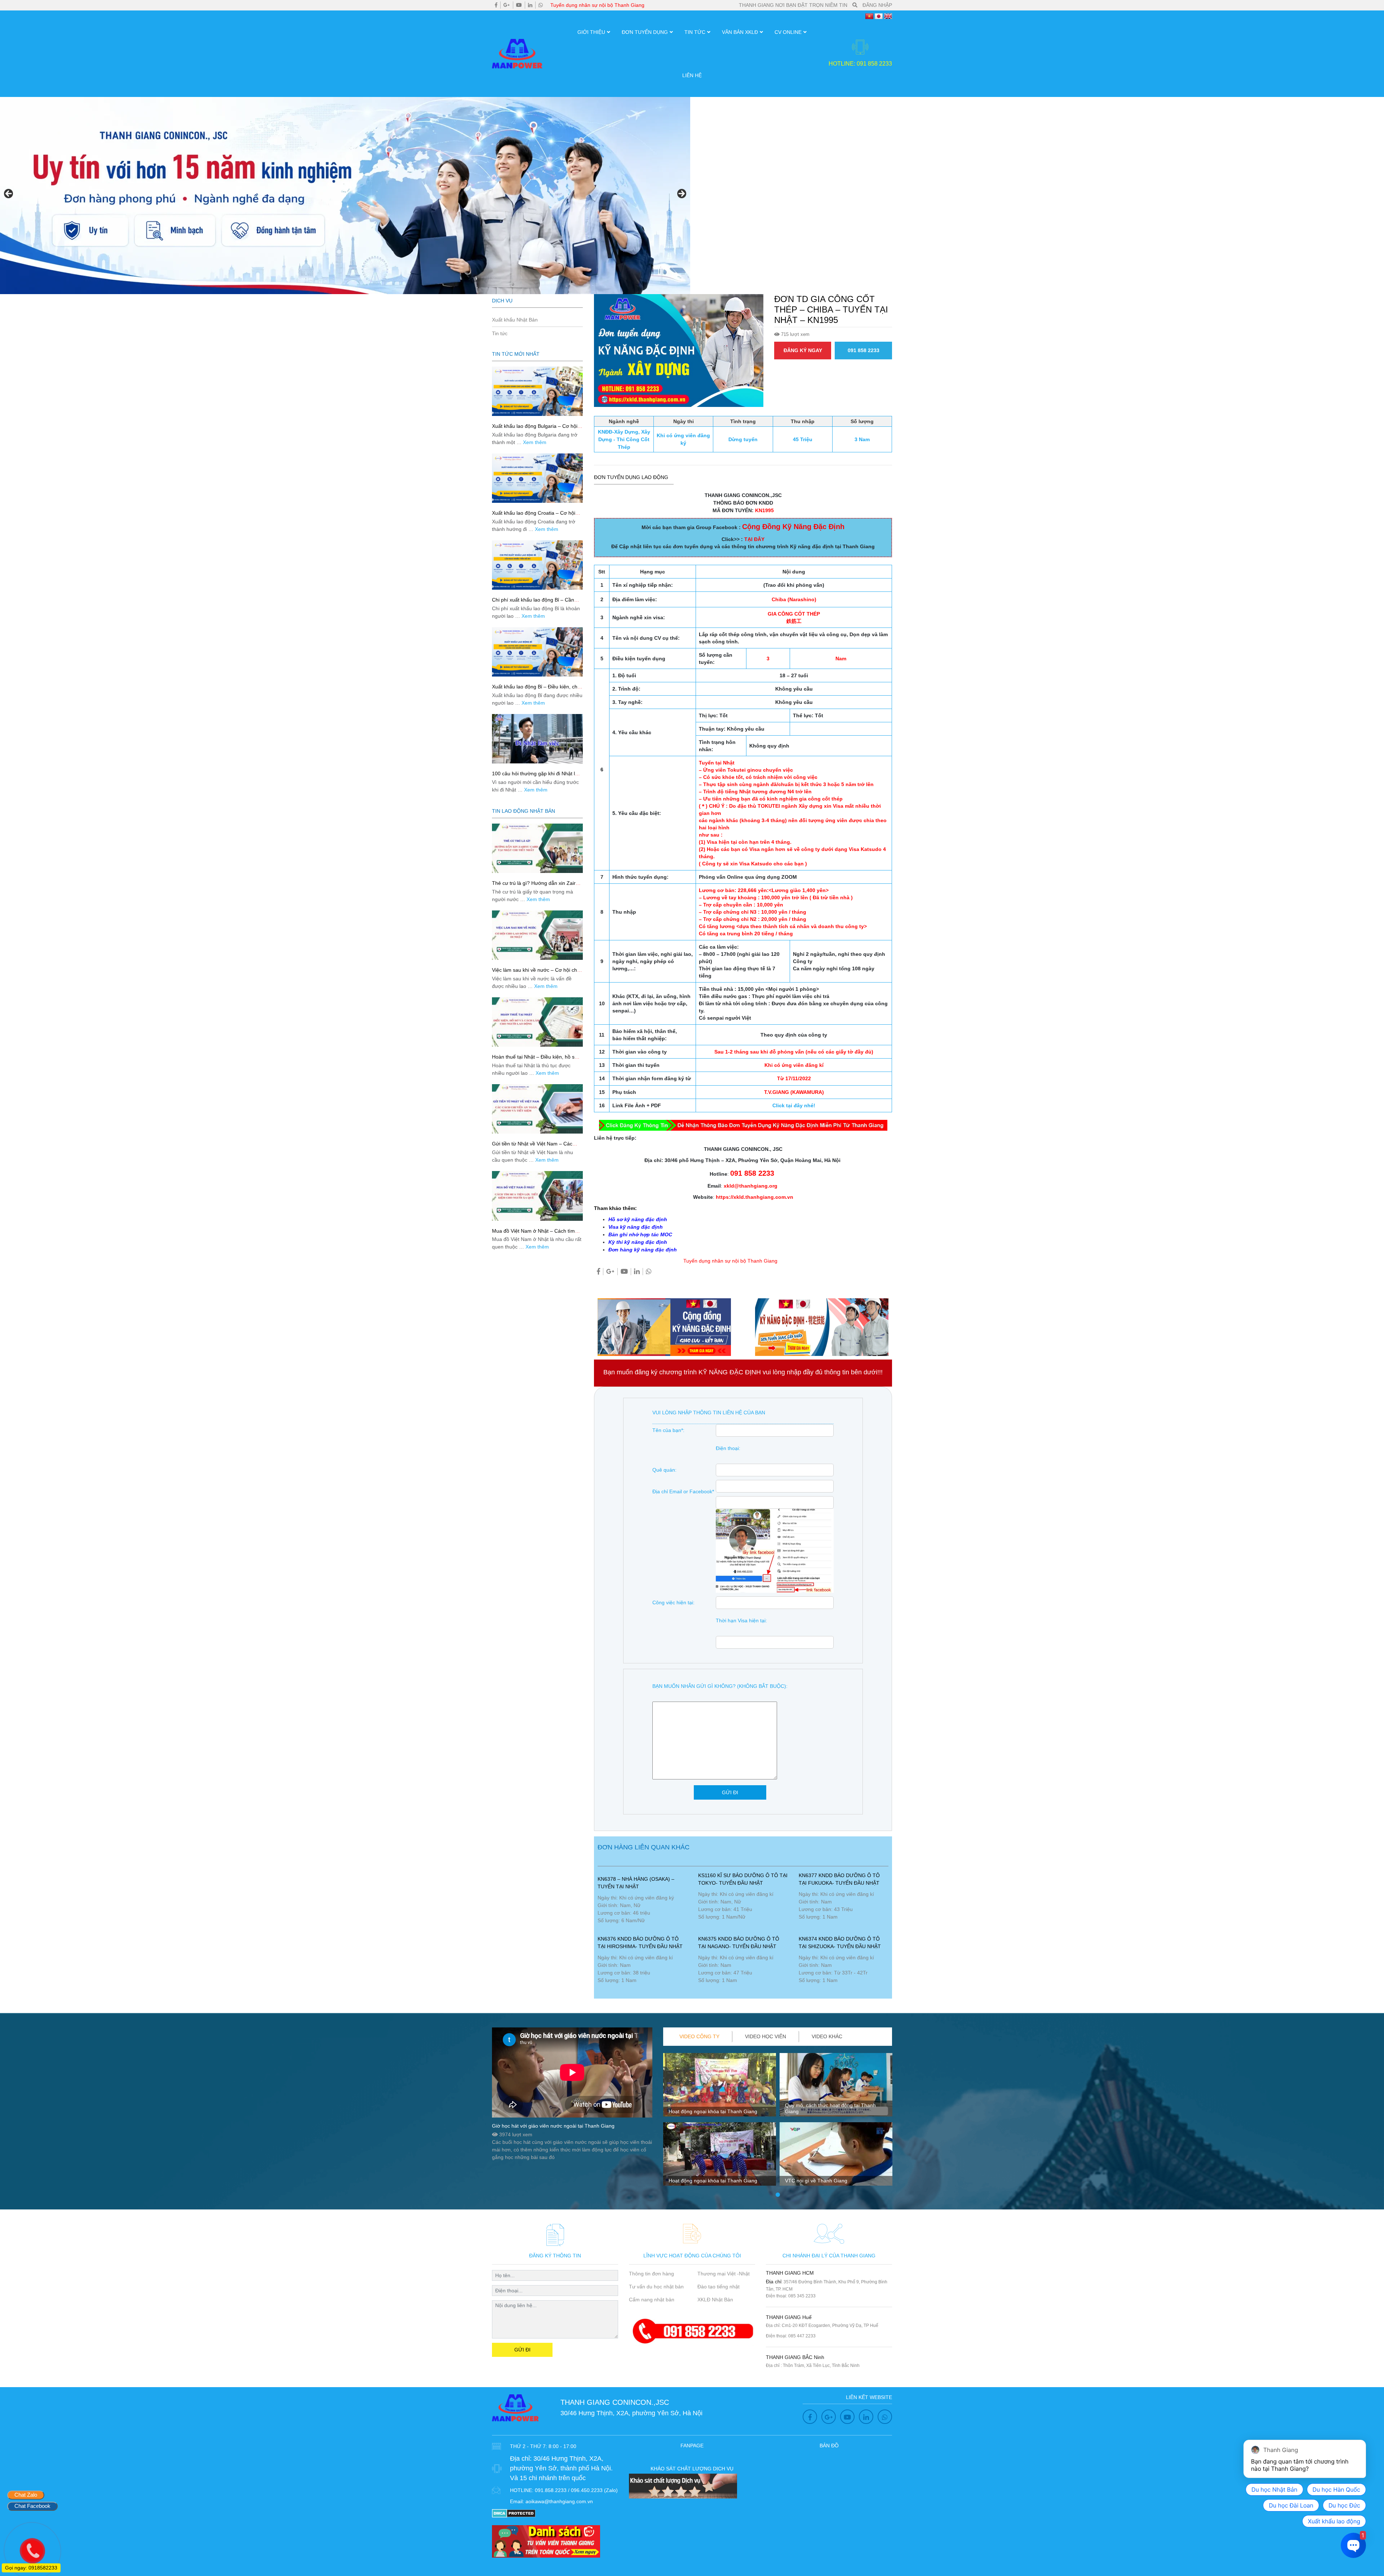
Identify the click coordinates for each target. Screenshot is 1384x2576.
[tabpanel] (720, 2122)
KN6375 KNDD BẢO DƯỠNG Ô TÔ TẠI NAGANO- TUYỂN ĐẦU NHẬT (739, 1943)
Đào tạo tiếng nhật (718, 2287)
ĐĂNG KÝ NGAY (803, 350)
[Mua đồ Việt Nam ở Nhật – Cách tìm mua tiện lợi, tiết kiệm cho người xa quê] (537, 1196)
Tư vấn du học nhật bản (656, 2287)
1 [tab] (778, 2195)
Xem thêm (535, 442)
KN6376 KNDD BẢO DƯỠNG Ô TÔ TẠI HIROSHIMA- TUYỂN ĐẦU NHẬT (640, 1943)
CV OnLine (788, 32)
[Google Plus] (507, 5)
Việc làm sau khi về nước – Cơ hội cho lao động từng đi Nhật (536, 973)
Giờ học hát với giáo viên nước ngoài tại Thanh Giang (553, 2126)
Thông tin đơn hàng (651, 2274)
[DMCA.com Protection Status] (514, 2513)
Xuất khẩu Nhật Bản (515, 320)
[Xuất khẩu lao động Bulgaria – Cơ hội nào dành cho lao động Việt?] (537, 391)
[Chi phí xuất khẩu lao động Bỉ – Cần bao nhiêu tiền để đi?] (537, 565)
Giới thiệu (591, 32)
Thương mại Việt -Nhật (724, 2274)
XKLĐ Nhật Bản (715, 2300)
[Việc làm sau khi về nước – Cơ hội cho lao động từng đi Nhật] (537, 935)
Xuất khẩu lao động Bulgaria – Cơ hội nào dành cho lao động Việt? (535, 429)
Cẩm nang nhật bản (652, 2300)
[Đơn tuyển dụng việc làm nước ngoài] (345, 196)
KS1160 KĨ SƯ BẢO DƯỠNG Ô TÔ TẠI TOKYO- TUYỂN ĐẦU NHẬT (743, 1879)
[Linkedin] (530, 5)
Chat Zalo (26, 2495)
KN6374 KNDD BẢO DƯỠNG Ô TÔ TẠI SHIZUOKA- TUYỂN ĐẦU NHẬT (840, 1943)
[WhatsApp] (541, 5)
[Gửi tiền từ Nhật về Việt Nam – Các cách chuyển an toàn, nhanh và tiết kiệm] (537, 1109)
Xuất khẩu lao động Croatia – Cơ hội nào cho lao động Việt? (534, 516)
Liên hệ (692, 75)
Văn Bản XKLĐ (740, 32)
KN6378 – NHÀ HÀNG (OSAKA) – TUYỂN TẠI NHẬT (636, 1883)
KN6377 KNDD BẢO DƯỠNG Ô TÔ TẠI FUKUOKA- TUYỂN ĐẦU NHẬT (839, 1879)
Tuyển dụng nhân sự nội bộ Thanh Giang (597, 5)
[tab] (700, 2037)
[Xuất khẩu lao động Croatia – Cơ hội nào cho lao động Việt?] (537, 478)
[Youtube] (519, 5)
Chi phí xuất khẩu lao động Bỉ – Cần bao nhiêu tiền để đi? (533, 603)
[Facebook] (496, 5)
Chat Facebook (32, 2506)
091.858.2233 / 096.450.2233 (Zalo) (576, 2490)
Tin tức (695, 32)
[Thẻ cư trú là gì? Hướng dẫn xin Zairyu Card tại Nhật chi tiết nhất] (537, 848)
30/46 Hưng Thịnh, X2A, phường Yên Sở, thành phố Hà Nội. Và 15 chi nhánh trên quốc (561, 2468)
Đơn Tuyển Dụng (645, 32)
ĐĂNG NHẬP (877, 5)
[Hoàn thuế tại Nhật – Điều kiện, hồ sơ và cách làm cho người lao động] (537, 1022)
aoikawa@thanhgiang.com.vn (559, 2501)
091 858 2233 (864, 350)
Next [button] (681, 194)
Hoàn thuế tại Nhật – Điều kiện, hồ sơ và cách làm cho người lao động (535, 1060)
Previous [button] (9, 194)
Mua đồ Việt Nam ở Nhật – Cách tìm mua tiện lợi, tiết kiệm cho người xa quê (537, 1234)
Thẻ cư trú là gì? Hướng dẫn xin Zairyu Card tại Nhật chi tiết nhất (536, 886)
